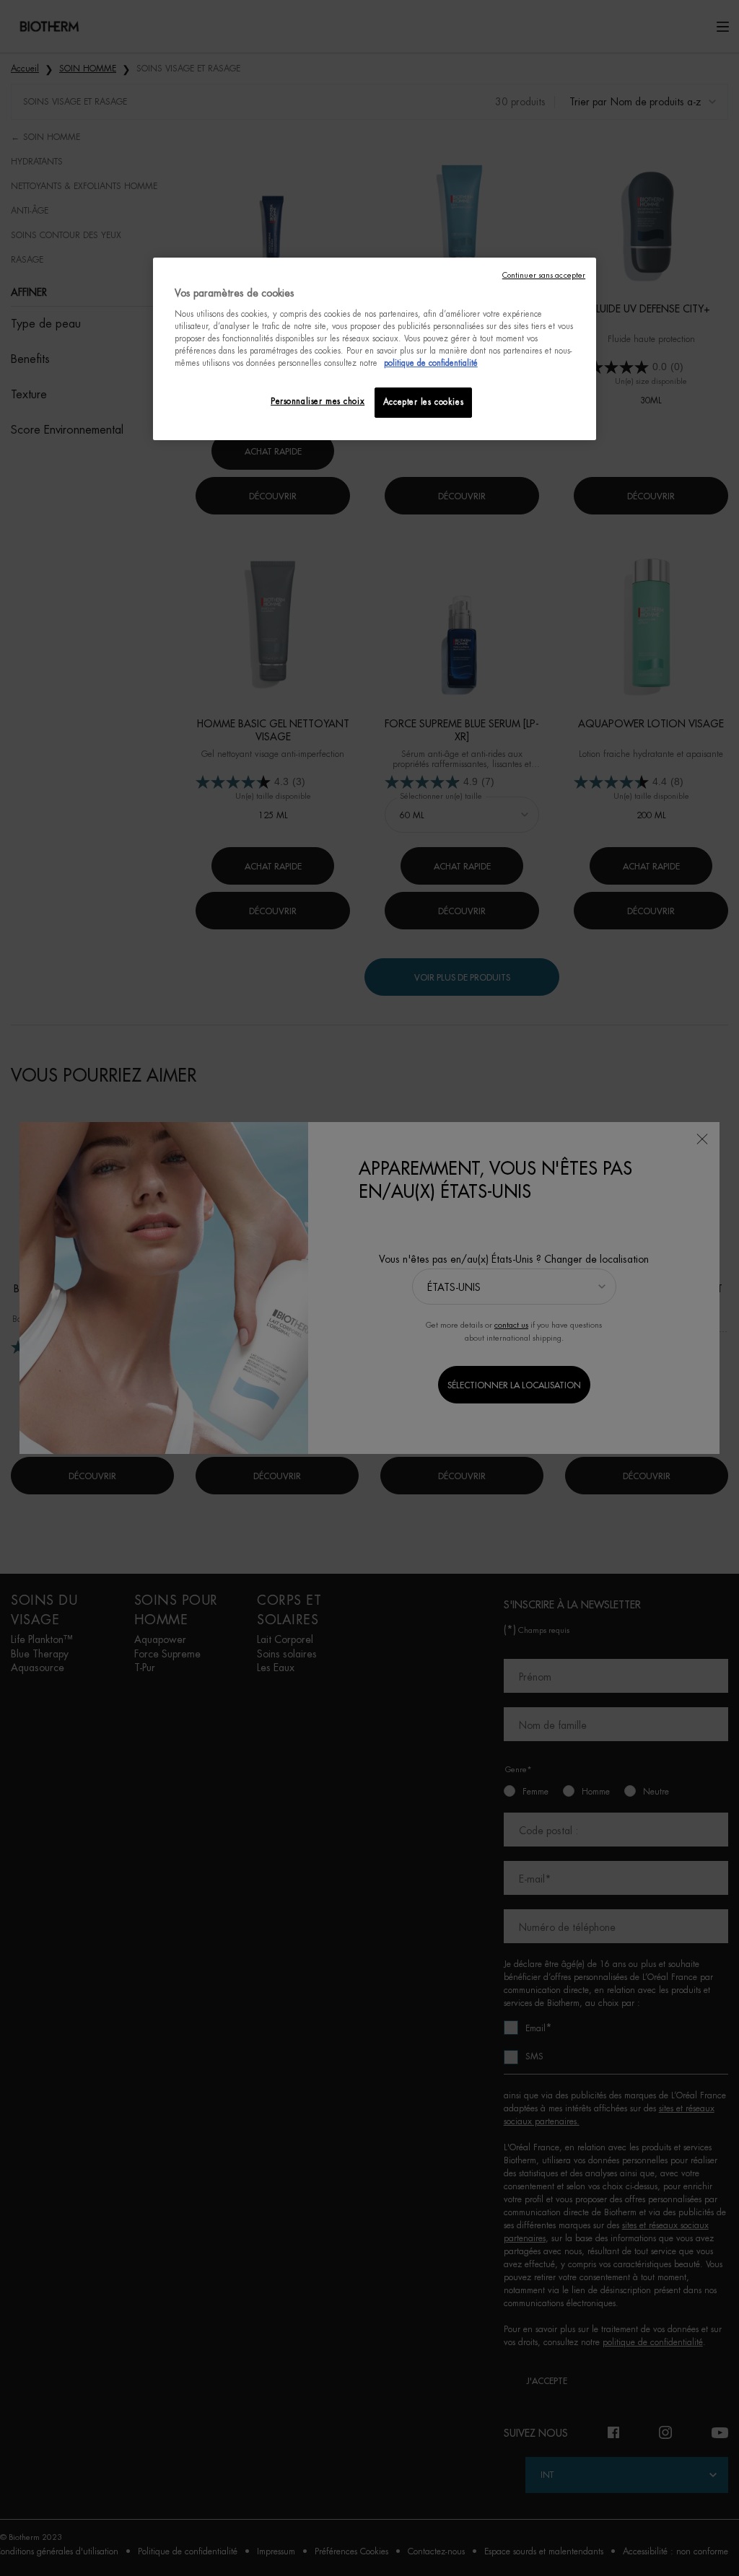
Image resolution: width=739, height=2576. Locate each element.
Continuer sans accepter (544, 275)
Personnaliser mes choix (318, 402)
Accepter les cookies (423, 402)
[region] (375, 349)
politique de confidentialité (431, 363)
